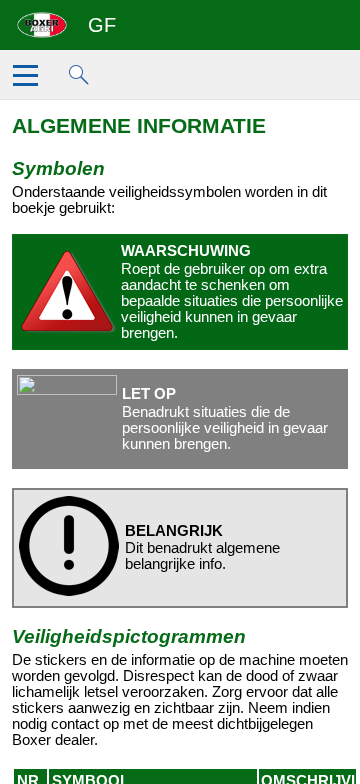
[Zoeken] (85, 80)
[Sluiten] (29, 80)
